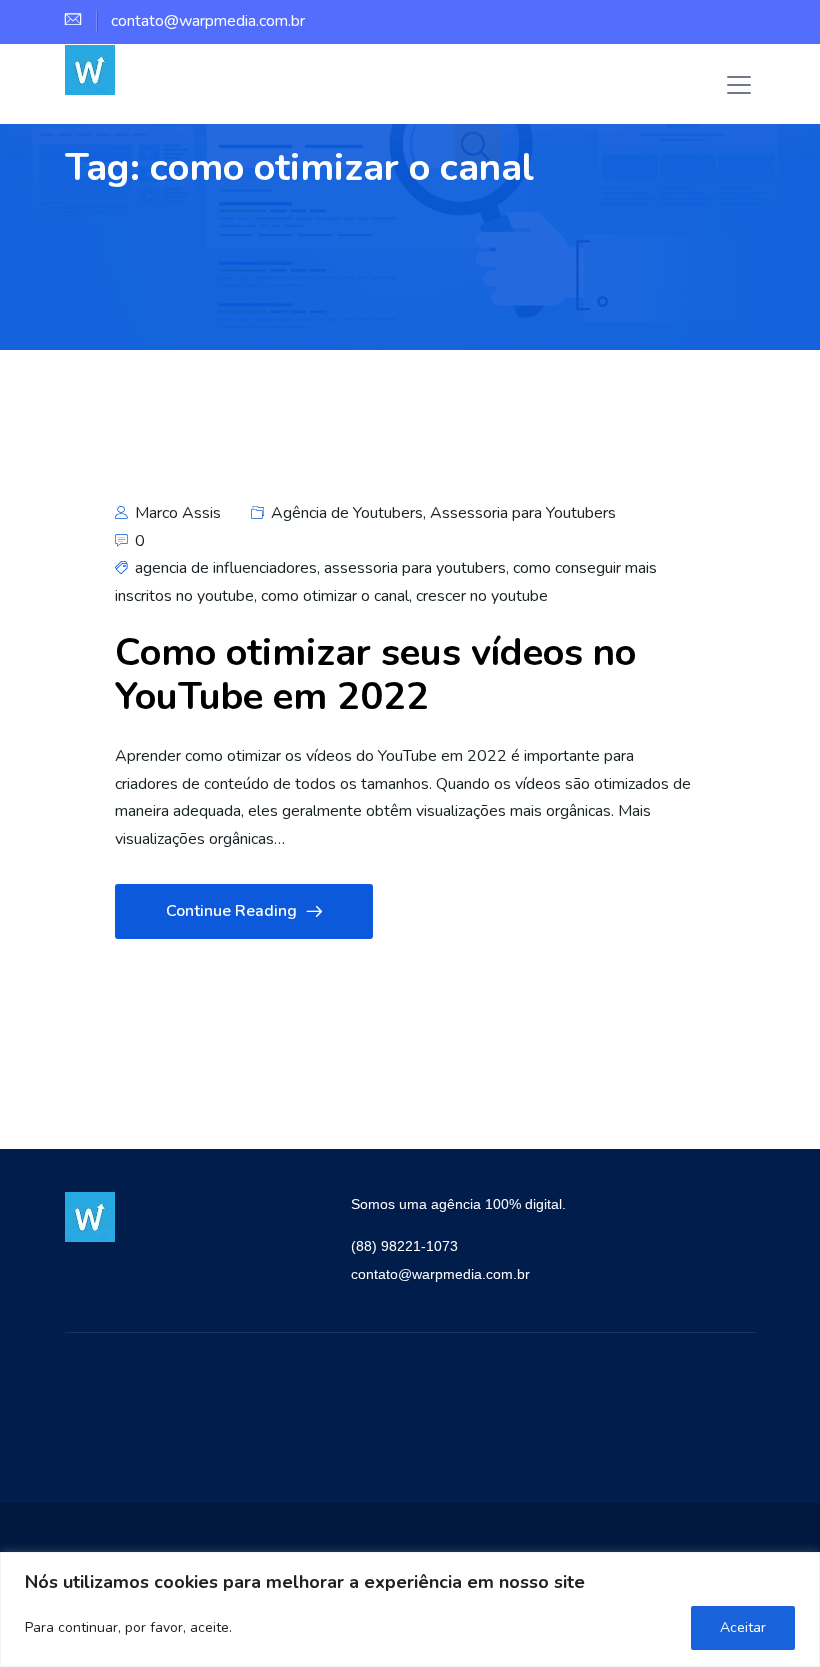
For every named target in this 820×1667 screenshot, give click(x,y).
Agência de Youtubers (347, 513)
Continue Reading (231, 911)
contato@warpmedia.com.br (440, 1274)
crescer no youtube (482, 596)
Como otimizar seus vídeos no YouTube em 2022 (375, 674)
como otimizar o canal (335, 596)
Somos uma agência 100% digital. (458, 1204)
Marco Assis (176, 513)
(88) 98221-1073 (404, 1246)
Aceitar (743, 1627)
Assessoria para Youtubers (523, 513)
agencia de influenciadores (226, 568)
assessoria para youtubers (415, 568)
